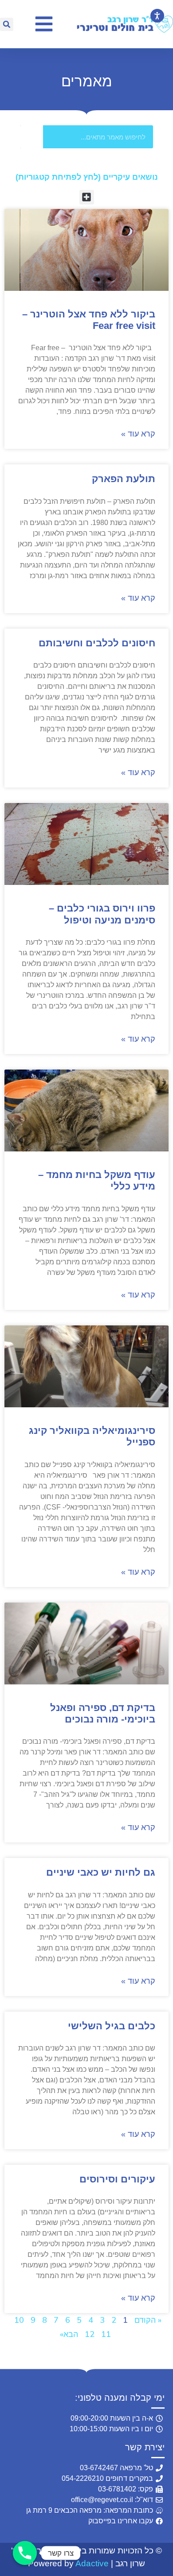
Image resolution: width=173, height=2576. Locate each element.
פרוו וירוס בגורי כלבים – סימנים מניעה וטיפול (102, 914)
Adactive (92, 2563)
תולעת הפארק (124, 479)
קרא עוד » (138, 434)
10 (19, 2320)
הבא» (69, 2334)
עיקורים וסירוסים (117, 2179)
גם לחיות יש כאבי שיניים (101, 1872)
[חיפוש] (31, 137)
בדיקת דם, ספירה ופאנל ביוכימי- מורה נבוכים (103, 1713)
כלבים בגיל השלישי (112, 2026)
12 (90, 2334)
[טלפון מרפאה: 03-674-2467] (25, 2553)
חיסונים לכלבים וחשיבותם (97, 643)
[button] (7, 24)
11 (106, 2334)
